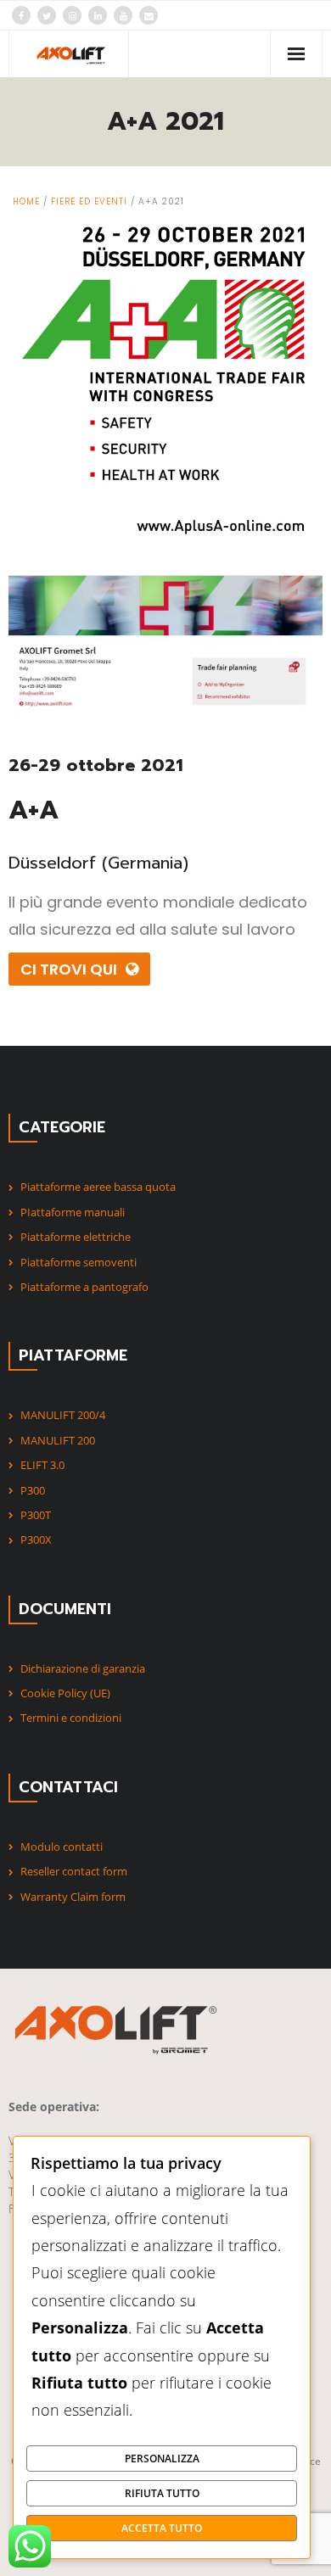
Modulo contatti (62, 1847)
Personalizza (162, 2458)
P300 (33, 1490)
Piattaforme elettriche (76, 1237)
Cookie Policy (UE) (65, 1693)
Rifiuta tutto (162, 2493)
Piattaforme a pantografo (84, 1287)
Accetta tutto (162, 2528)
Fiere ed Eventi (89, 201)
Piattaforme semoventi (79, 1262)
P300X (36, 1539)
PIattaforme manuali (73, 1212)
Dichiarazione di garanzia (83, 1668)
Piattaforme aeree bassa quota (98, 1187)
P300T (36, 1515)
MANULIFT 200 (58, 1440)
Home (26, 201)
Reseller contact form (74, 1871)
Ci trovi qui (69, 969)
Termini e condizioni (71, 1718)
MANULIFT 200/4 (63, 1415)
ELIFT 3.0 (42, 1465)
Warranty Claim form (73, 1897)
